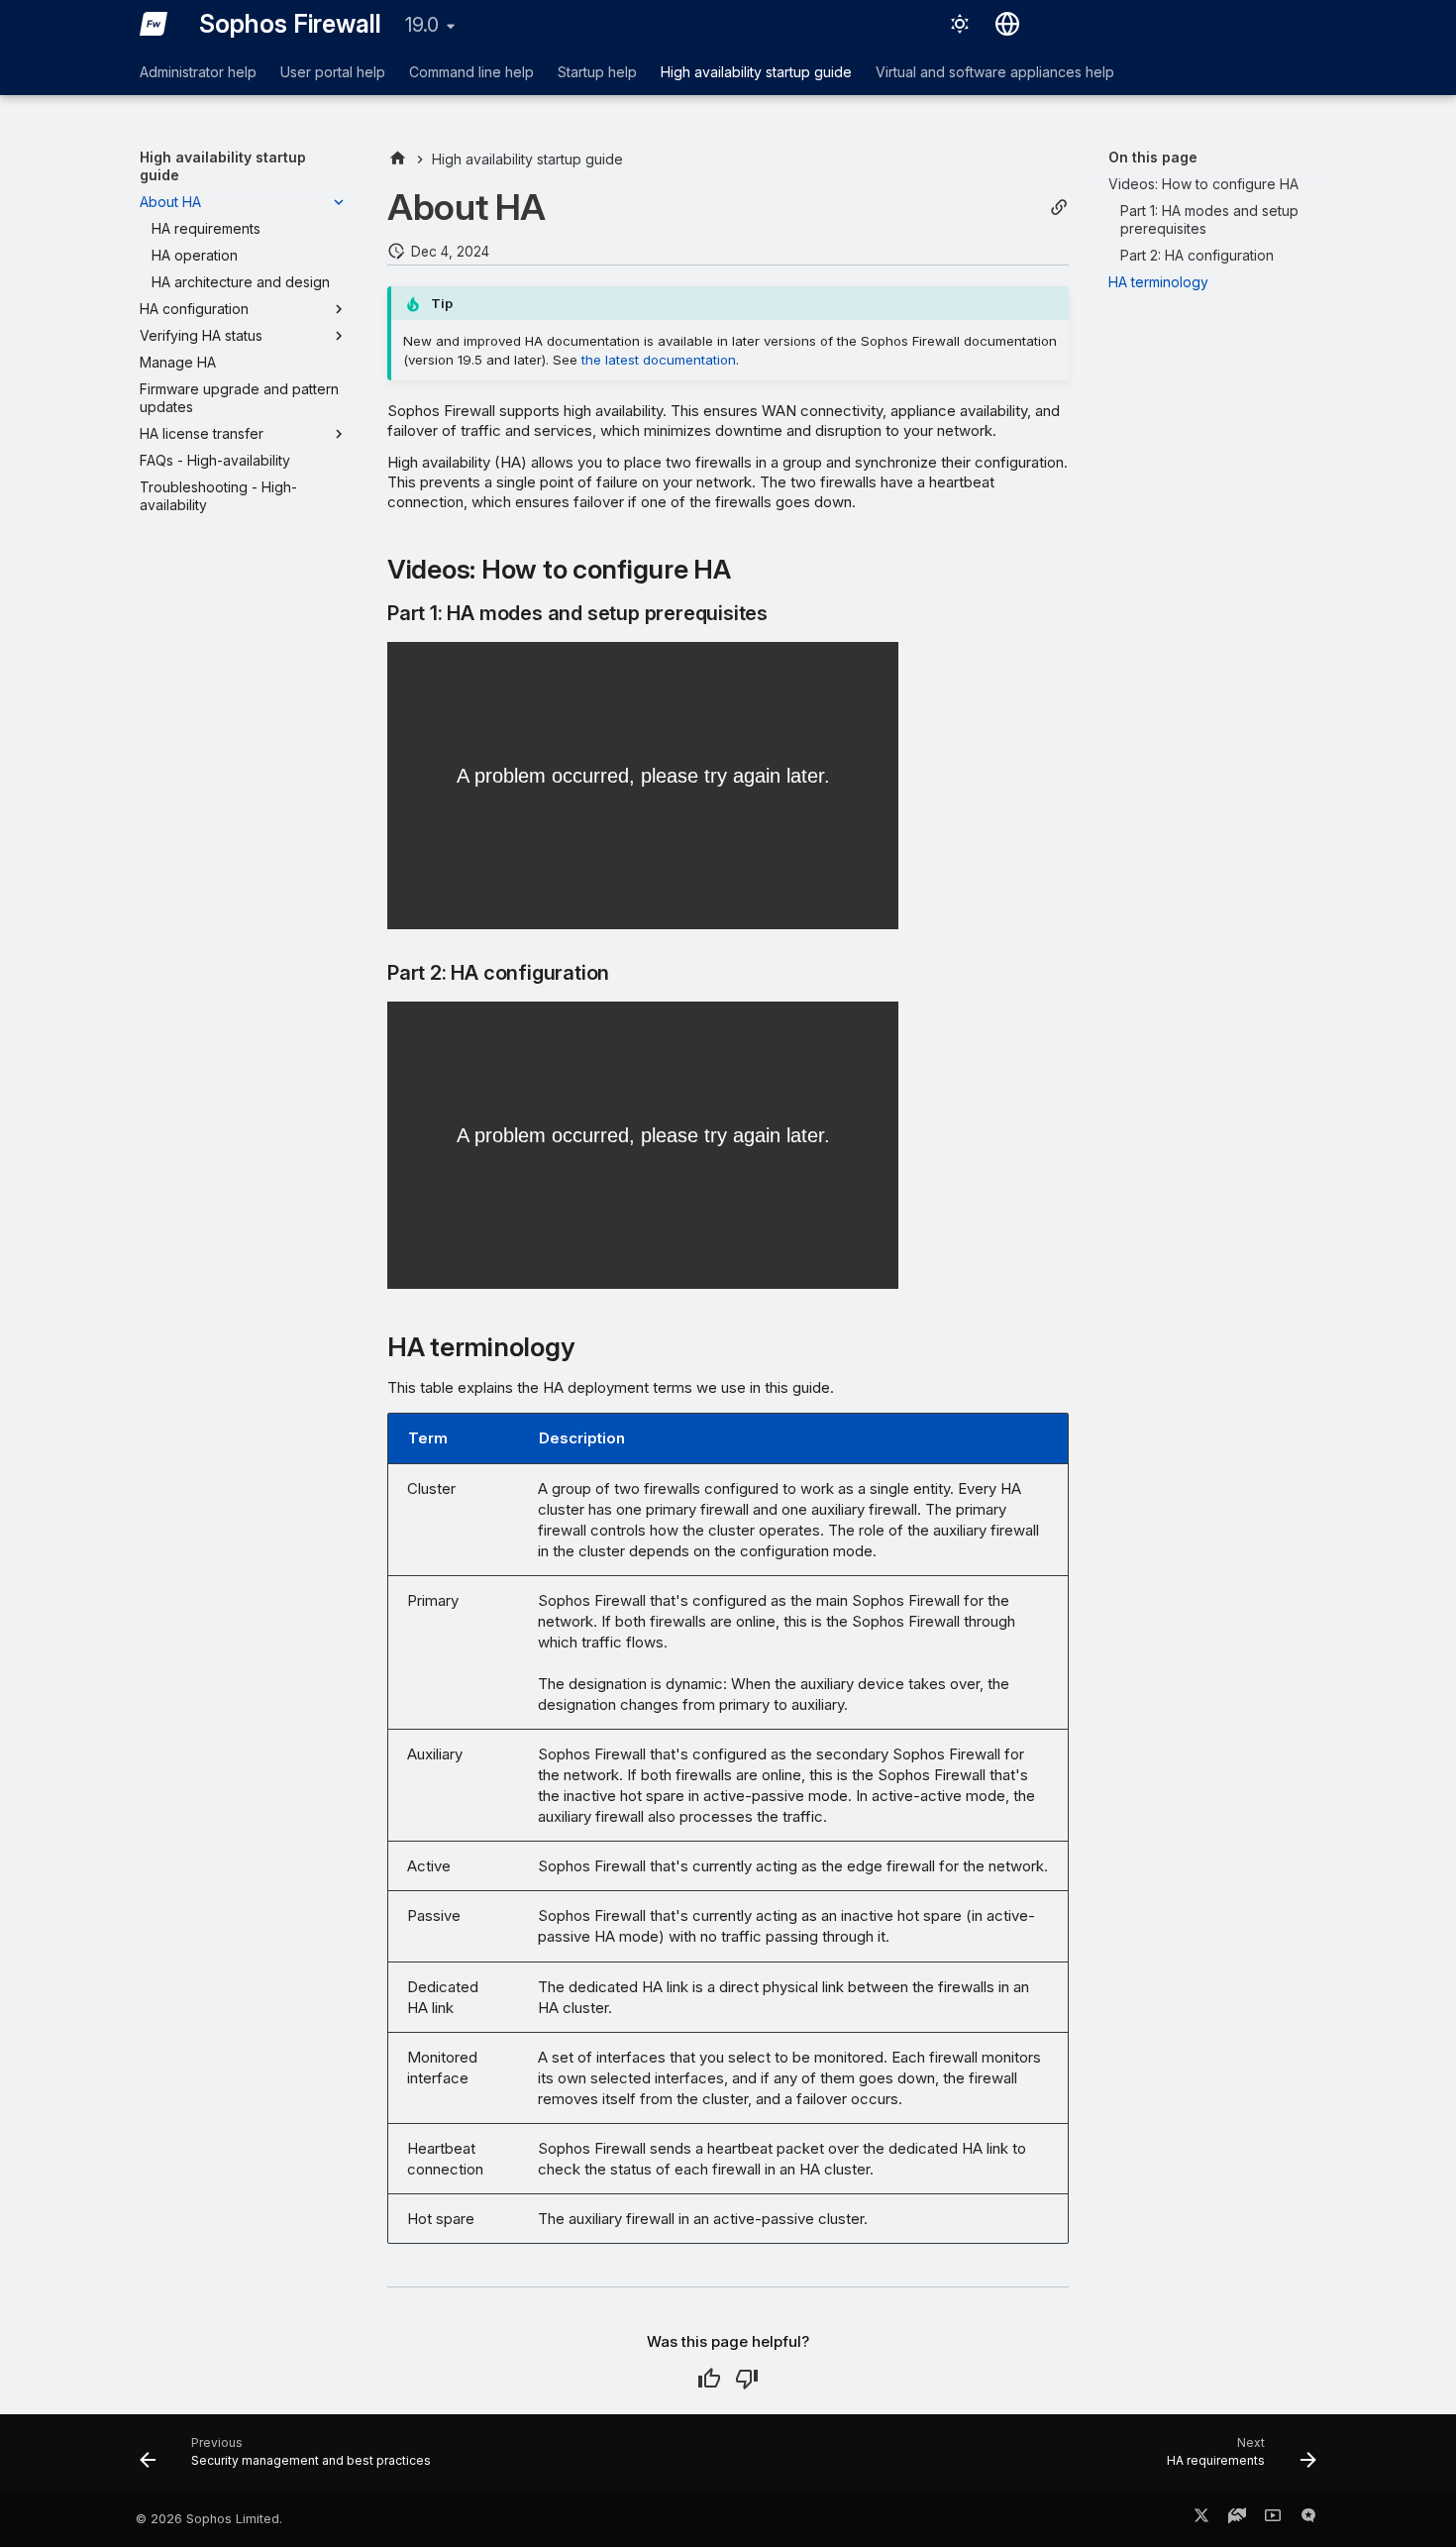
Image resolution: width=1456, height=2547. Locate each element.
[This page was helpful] (709, 2379)
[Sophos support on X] (1201, 2519)
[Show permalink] (1059, 208)
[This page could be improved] (747, 2379)
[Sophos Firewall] (154, 24)
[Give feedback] (1308, 2519)
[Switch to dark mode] (960, 24)
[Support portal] (1237, 2519)
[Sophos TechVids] (1273, 2519)
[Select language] (1007, 24)
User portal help (333, 72)
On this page (1153, 157)
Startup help (597, 72)
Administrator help (198, 72)
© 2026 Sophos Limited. (209, 2519)
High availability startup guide (756, 72)
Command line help (471, 72)
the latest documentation (659, 360)
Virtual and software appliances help (995, 72)
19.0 (422, 25)
